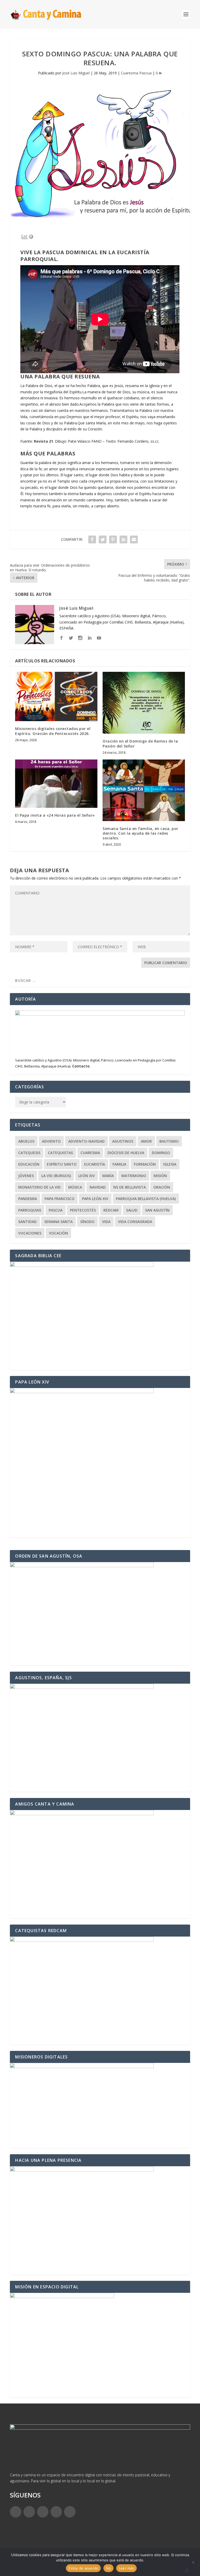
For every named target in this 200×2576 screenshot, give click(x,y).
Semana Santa (58, 1222)
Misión (160, 1176)
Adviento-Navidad (86, 1141)
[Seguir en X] (29, 2512)
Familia (119, 1164)
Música (75, 1187)
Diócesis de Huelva (126, 1153)
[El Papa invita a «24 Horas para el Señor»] (56, 784)
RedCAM (111, 1210)
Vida (106, 1222)
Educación (29, 1164)
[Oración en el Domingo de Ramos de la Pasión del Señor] (144, 703)
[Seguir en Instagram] (43, 2512)
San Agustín (157, 1210)
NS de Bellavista (130, 1187)
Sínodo (87, 1222)
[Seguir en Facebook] (16, 2512)
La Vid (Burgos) (56, 1176)
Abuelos (26, 1141)
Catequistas (60, 1153)
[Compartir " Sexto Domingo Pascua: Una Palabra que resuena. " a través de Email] (134, 539)
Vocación (58, 1233)
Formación (145, 1164)
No (108, 2568)
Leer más (126, 2568)
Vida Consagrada (135, 1222)
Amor (146, 1141)
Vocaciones (30, 1233)
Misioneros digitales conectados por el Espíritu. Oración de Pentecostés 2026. (53, 731)
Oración (162, 1187)
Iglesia (170, 1164)
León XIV (87, 1176)
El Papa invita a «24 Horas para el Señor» (55, 815)
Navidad (98, 1187)
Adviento (51, 1141)
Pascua (56, 1210)
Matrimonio (134, 1176)
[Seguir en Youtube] (70, 2512)
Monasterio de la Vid (39, 1187)
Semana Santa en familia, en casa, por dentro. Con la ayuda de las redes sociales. (140, 833)
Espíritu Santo (62, 1164)
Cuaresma (90, 1153)
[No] (193, 2562)
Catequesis (29, 1153)
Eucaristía (95, 1164)
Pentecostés (83, 1210)
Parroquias (30, 1210)
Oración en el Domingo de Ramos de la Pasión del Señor (140, 743)
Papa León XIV (95, 1199)
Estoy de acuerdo (83, 2568)
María (108, 1176)
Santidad (27, 1222)
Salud (132, 1210)
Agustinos (123, 1141)
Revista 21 (43, 441)
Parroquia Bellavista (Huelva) (146, 1199)
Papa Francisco (60, 1199)
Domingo (161, 1153)
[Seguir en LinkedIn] (56, 2512)
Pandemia (28, 1199)
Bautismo (169, 1141)
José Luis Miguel (76, 73)
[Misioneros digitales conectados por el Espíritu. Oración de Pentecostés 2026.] (56, 696)
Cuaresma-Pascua (136, 73)
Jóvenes (26, 1176)
